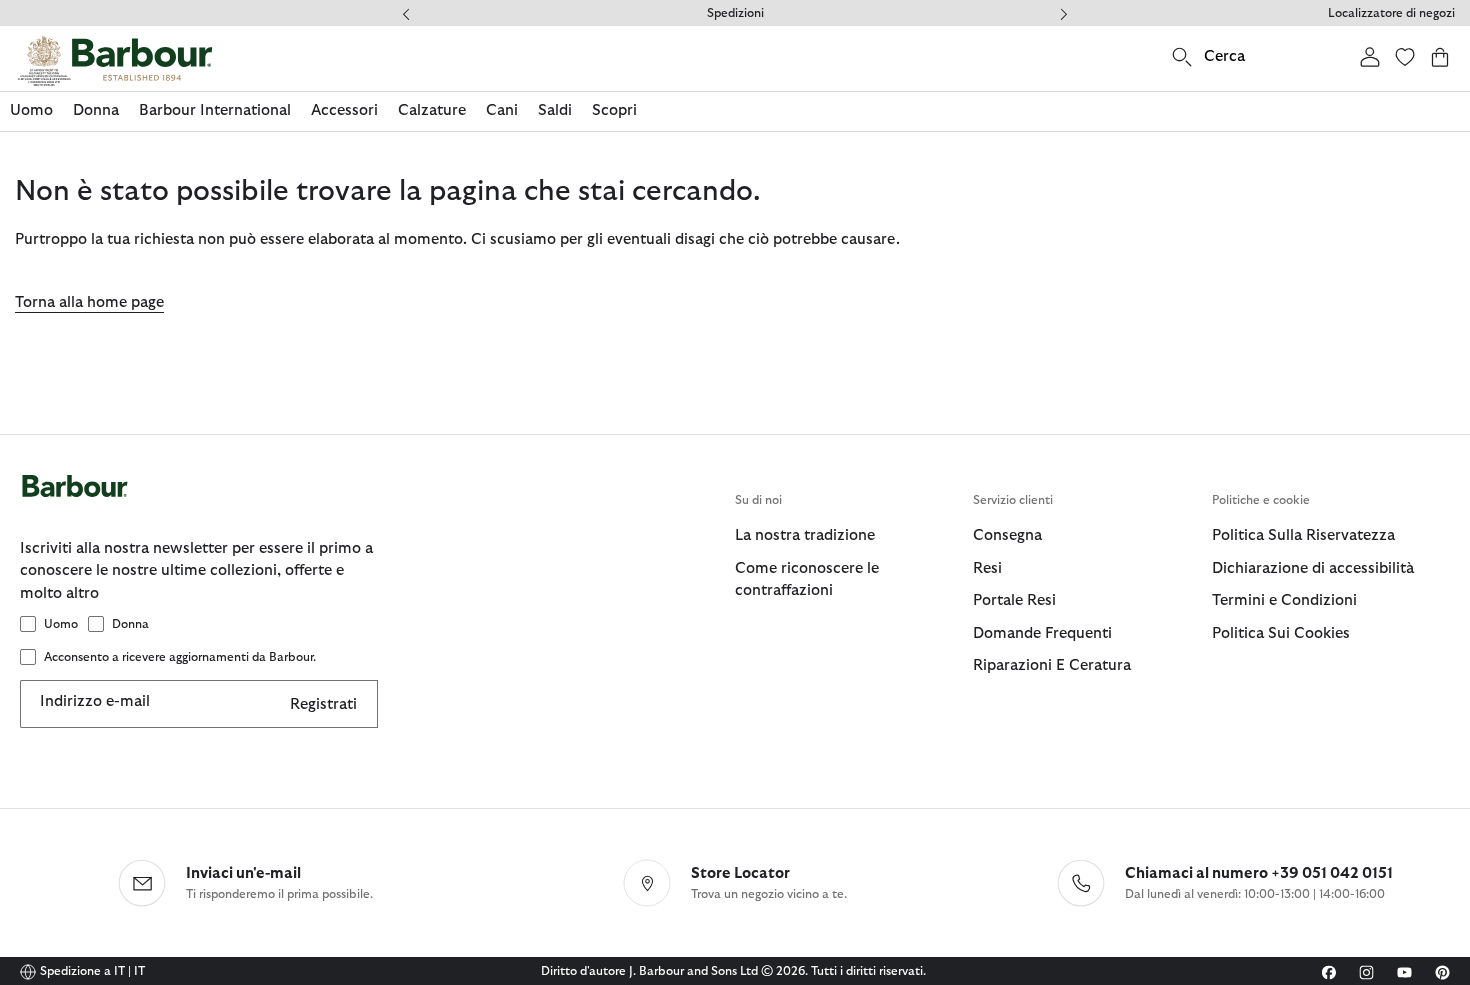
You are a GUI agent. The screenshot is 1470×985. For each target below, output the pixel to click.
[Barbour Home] (115, 61)
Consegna (1007, 535)
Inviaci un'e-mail (243, 873)
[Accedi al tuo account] (1370, 56)
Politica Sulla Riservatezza (1303, 535)
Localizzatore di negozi (1391, 13)
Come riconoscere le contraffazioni (807, 580)
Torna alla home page (89, 302)
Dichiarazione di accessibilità (1313, 568)
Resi (987, 568)
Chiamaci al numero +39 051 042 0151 (1259, 873)
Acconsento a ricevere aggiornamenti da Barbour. (180, 657)
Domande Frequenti (1042, 633)
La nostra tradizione (805, 535)
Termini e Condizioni (1284, 600)
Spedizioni (735, 13)
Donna (130, 624)
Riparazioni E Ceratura (1052, 665)
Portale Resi (1014, 600)
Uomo (61, 624)
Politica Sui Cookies (1281, 633)
